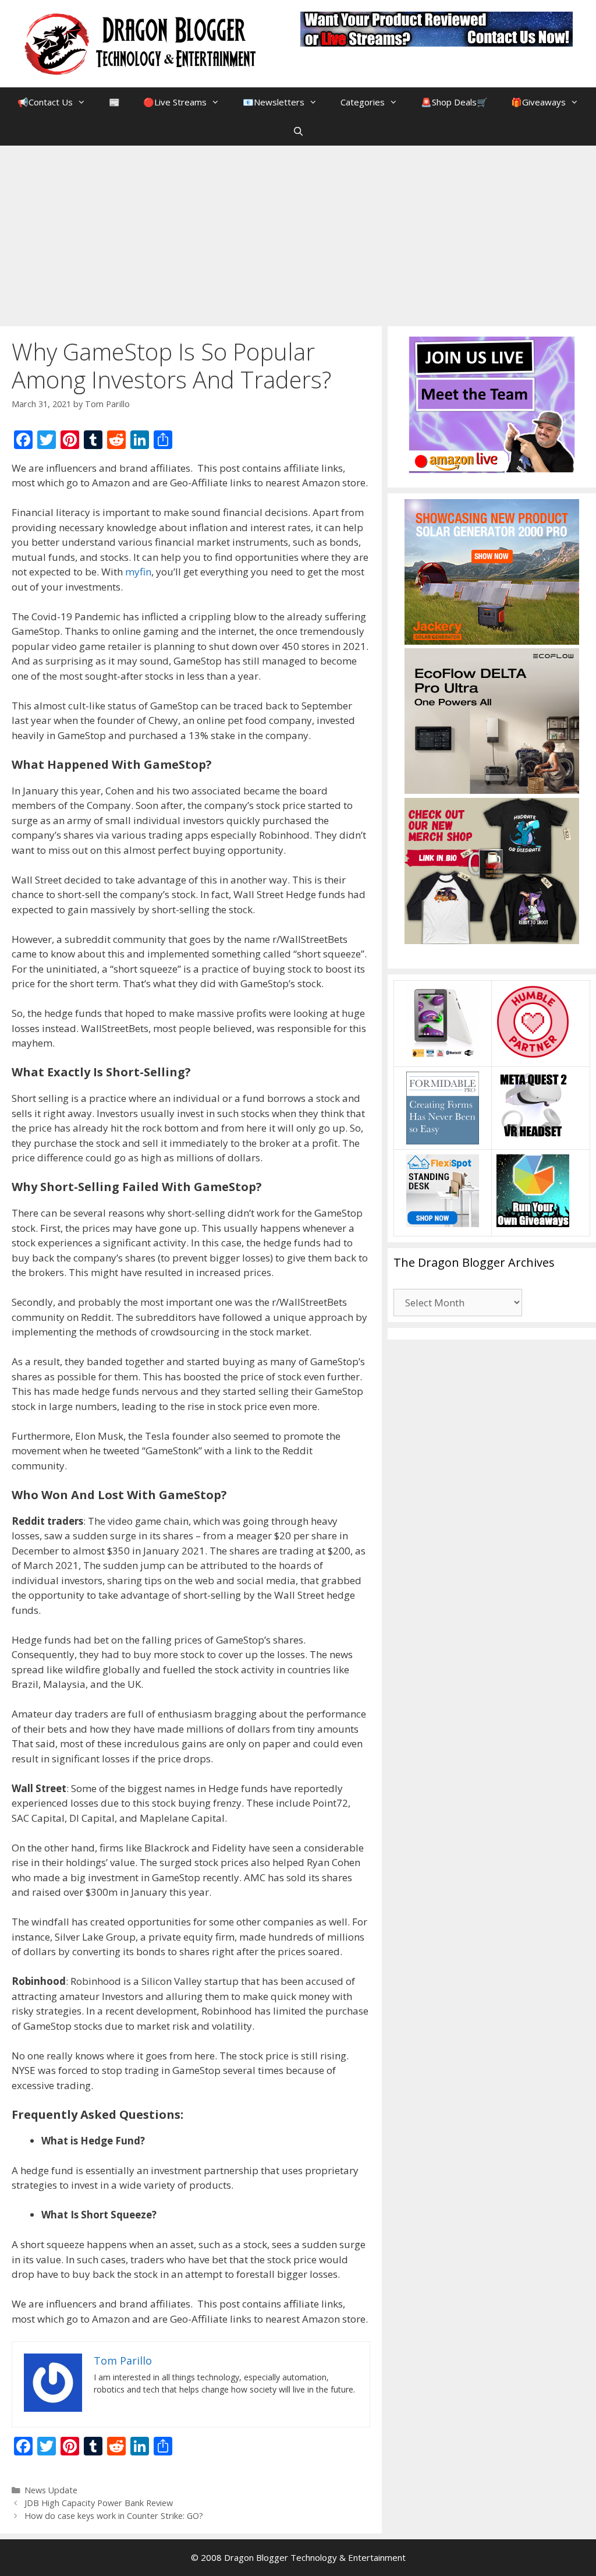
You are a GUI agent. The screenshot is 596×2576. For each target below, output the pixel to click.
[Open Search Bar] (298, 131)
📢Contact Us (45, 102)
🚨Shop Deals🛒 (454, 102)
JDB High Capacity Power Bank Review (99, 2503)
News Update (51, 2490)
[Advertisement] (298, 233)
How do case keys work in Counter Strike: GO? (114, 2516)
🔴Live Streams (175, 102)
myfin (138, 572)
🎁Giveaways (538, 102)
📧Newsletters (274, 102)
